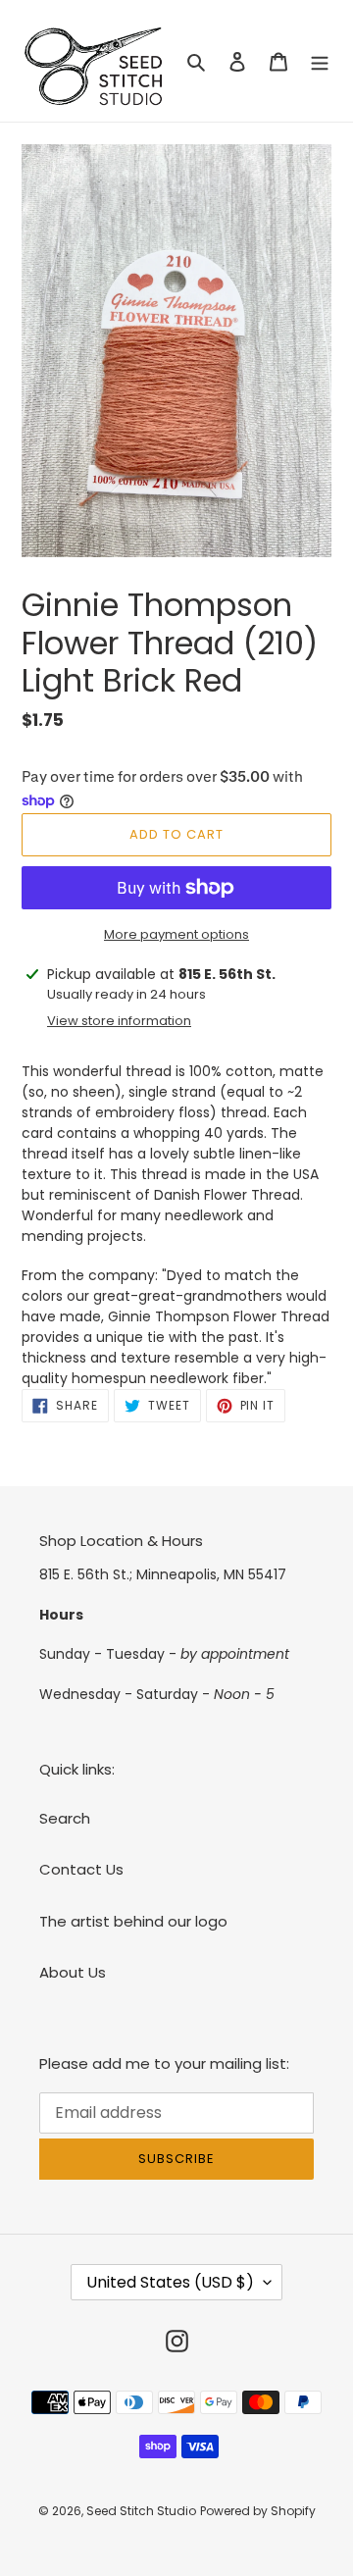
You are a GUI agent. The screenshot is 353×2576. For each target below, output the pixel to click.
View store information (119, 1021)
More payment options (176, 934)
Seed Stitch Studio (141, 2511)
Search (65, 1818)
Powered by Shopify (258, 2511)
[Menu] (320, 61)
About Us (73, 1972)
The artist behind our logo (133, 1921)
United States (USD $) (170, 2282)
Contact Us (81, 1869)
